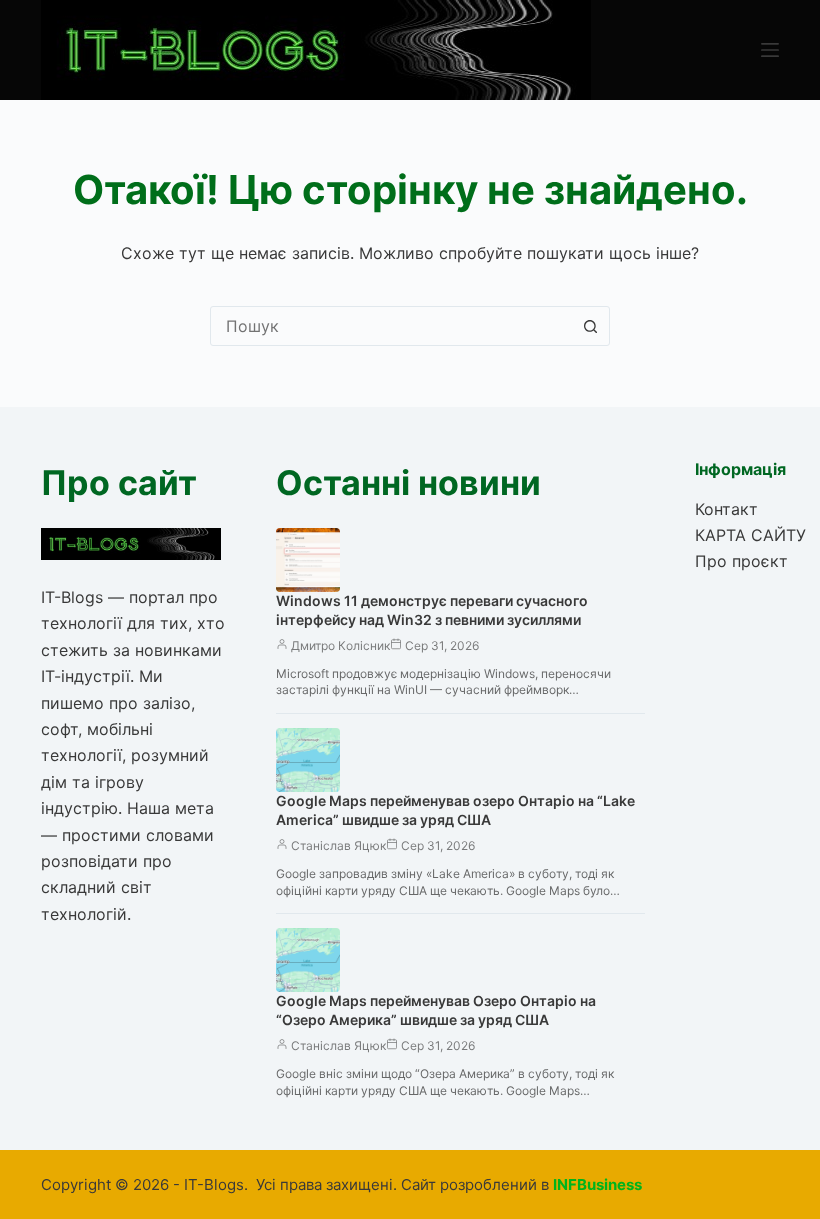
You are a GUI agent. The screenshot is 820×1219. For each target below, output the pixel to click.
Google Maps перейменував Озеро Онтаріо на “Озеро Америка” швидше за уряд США (436, 1010)
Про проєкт (741, 561)
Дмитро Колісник (340, 645)
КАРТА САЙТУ (750, 535)
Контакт (726, 509)
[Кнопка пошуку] (590, 326)
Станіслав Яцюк (338, 845)
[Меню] (770, 50)
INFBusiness (597, 1184)
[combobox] (391, 326)
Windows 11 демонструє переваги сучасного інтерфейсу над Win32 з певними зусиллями (432, 610)
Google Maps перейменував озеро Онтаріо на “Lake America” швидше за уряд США (455, 810)
